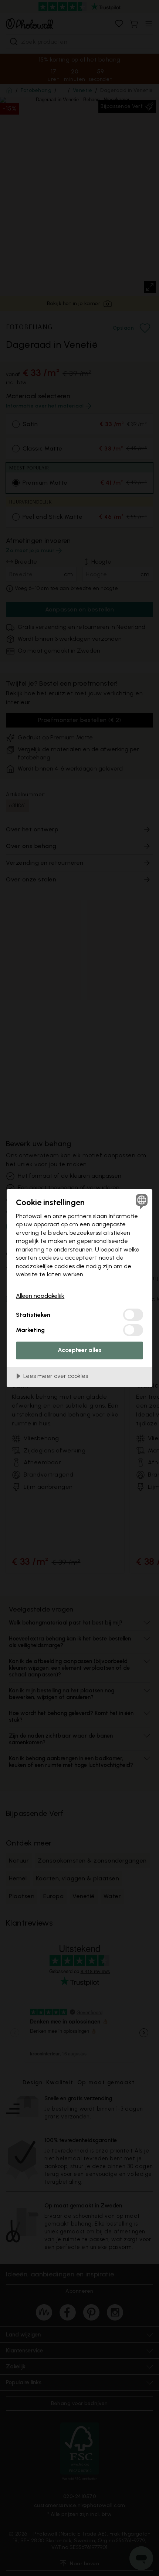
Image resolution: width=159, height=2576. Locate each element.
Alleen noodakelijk (40, 1296)
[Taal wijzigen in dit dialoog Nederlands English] (141, 1201)
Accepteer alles (80, 1350)
